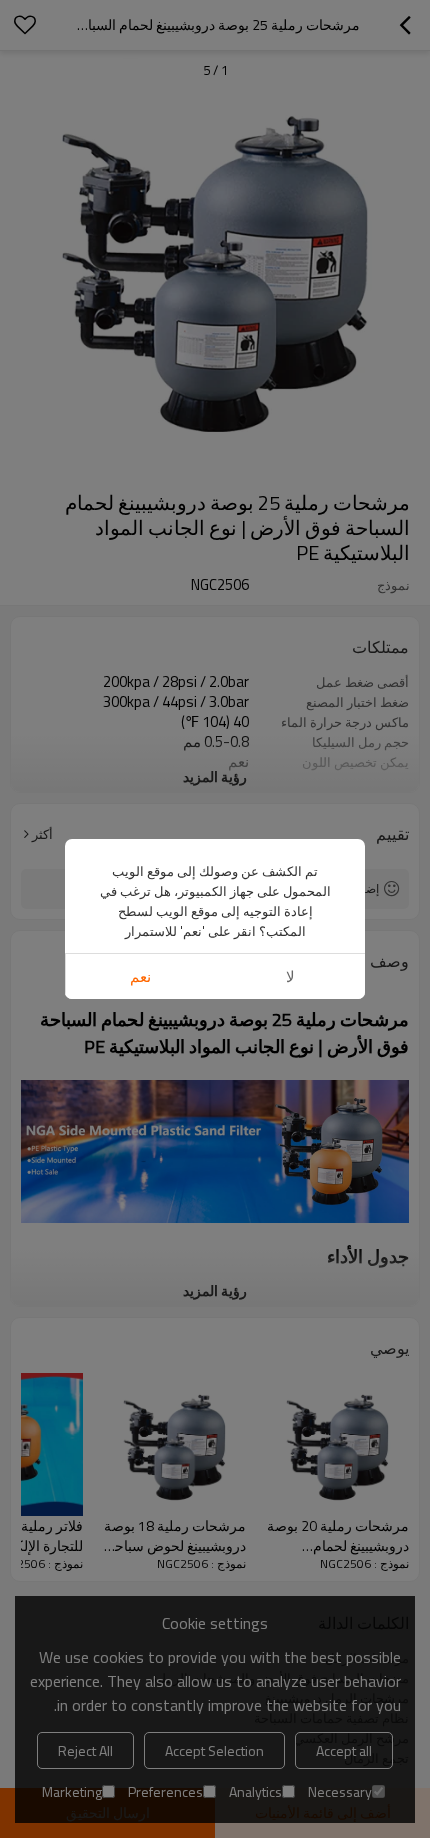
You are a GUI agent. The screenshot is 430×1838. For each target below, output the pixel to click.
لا (290, 976)
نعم (140, 976)
